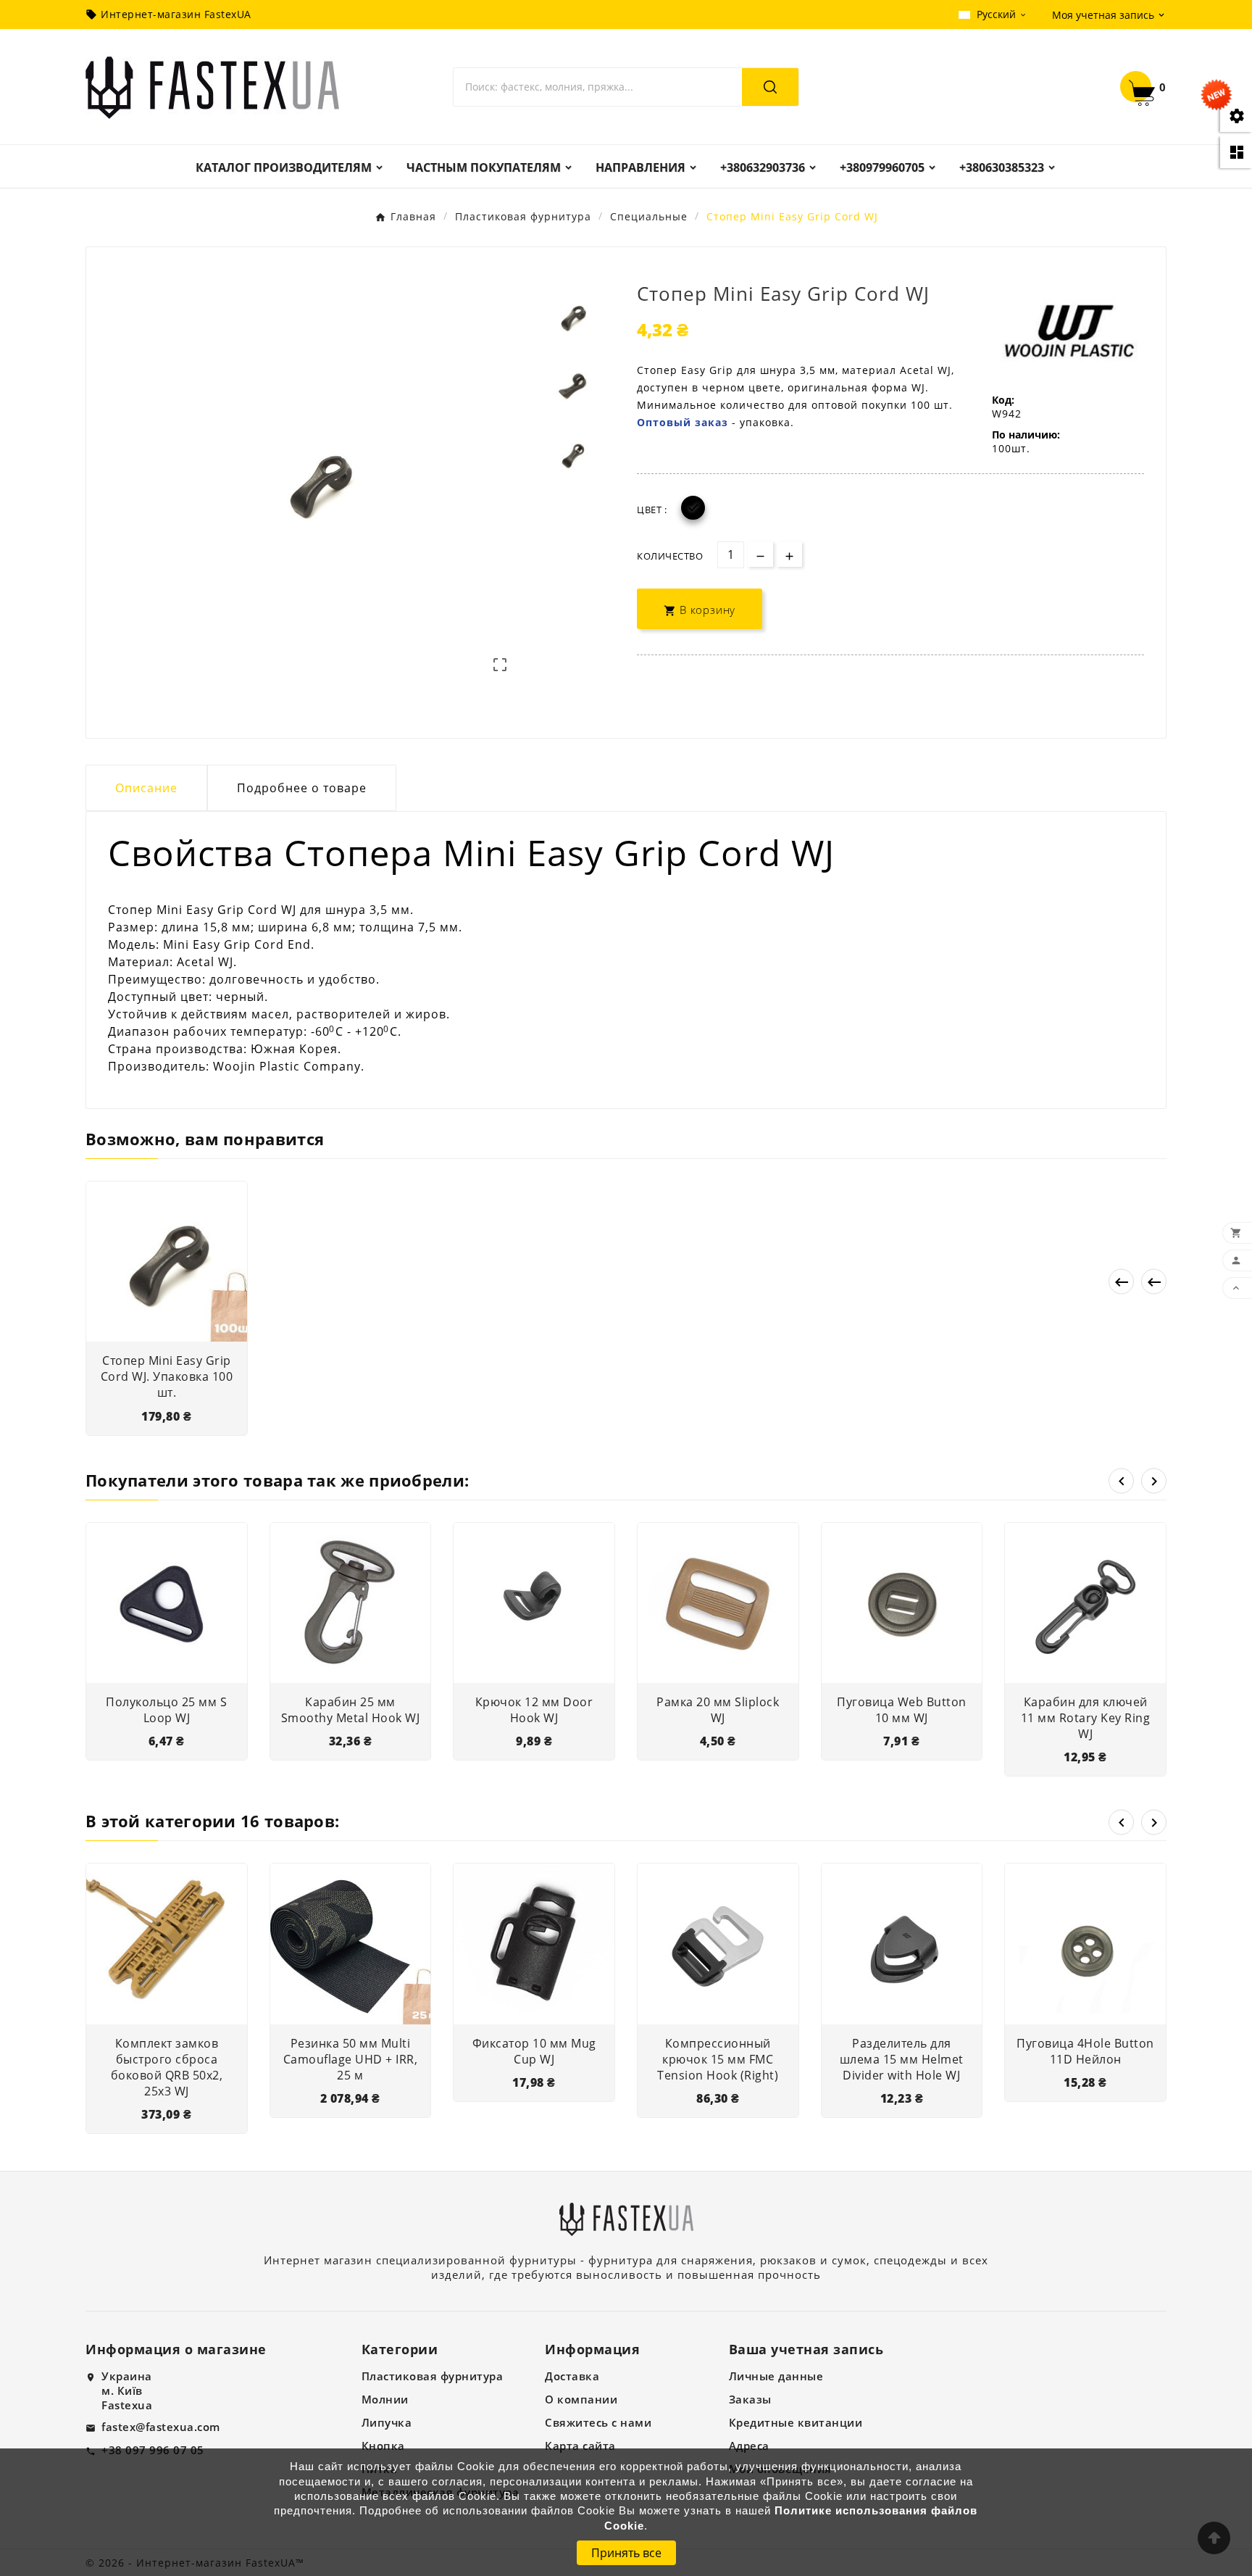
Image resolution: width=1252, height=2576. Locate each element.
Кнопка (383, 2446)
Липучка (387, 2422)
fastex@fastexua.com (161, 2427)
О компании (581, 2399)
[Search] (770, 87)
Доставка (572, 2376)
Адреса (749, 2446)
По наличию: (1026, 435)
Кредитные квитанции (796, 2422)
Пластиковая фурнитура (433, 2376)
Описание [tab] (146, 788)
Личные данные (776, 2376)
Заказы (750, 2399)
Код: (1003, 400)
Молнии (385, 2399)
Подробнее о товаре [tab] (302, 788)
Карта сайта (580, 2446)
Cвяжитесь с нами (598, 2422)
